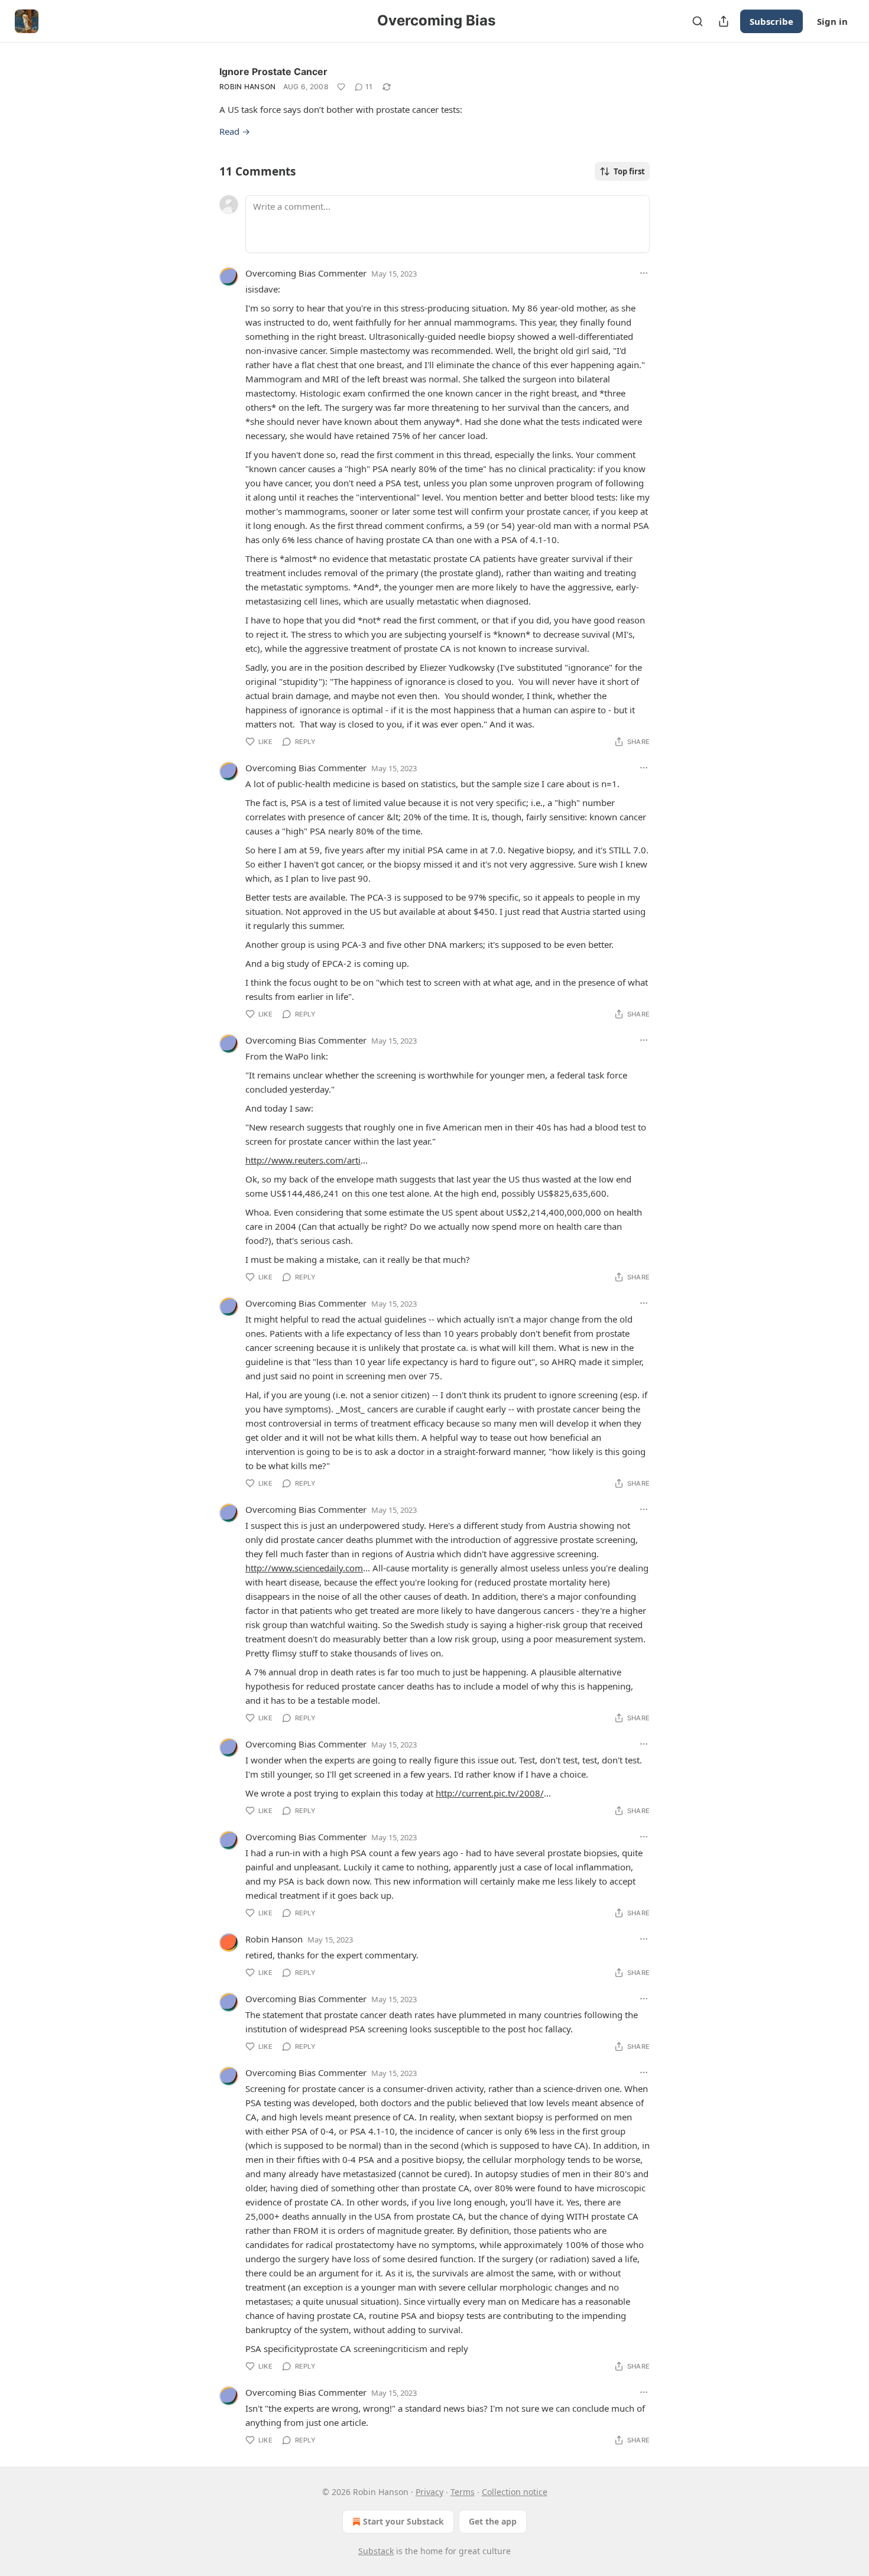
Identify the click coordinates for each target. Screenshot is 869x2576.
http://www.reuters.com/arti (303, 1160)
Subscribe (771, 21)
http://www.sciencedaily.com (304, 1568)
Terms (463, 2492)
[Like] (341, 87)
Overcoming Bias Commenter (306, 273)
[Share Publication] (724, 21)
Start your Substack (403, 2521)
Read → (235, 131)
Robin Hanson (248, 87)
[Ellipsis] (644, 273)
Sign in (832, 21)
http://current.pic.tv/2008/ (490, 1793)
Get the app (493, 2521)
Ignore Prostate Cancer (273, 72)
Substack (376, 2551)
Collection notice (515, 2492)
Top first (629, 171)
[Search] (698, 21)
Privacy (429, 2492)
